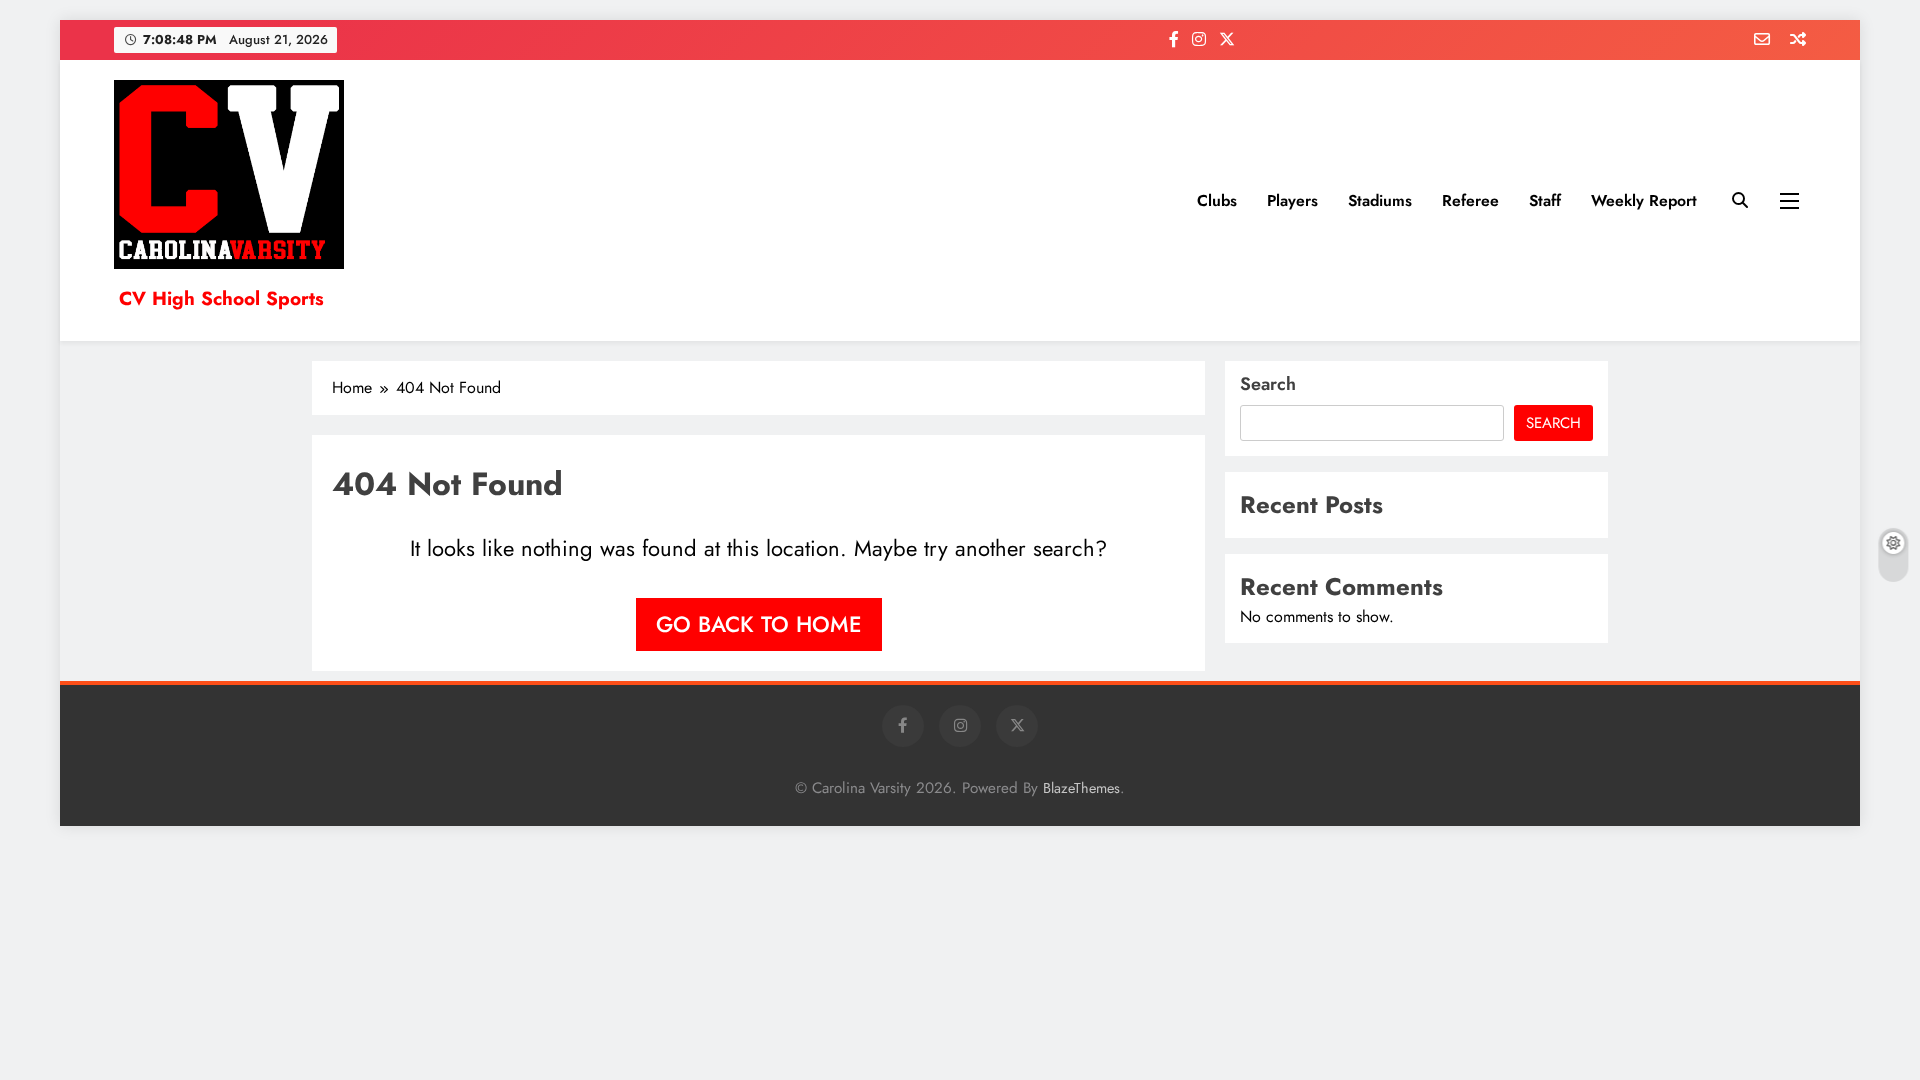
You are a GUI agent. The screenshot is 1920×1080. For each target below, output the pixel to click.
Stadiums (1380, 200)
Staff (1545, 200)
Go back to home (759, 624)
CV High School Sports (221, 298)
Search (1268, 384)
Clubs (1217, 200)
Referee (1470, 200)
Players (1292, 200)
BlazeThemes (1081, 788)
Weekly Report (1644, 200)
